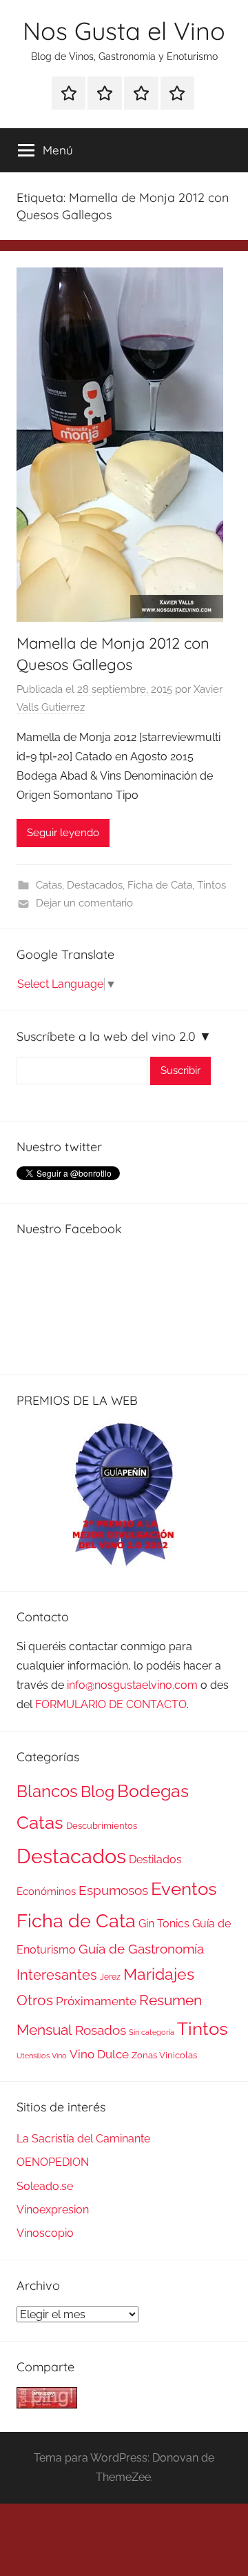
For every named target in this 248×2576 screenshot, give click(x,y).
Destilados (155, 1859)
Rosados (101, 2030)
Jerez (110, 1977)
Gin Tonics (164, 1924)
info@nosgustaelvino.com (132, 1685)
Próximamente (96, 2001)
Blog (97, 1792)
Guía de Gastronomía (141, 1949)
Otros (35, 2000)
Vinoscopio (45, 2233)
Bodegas (153, 1791)
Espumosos (113, 1890)
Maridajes (159, 1974)
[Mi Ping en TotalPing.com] (47, 2405)
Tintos (211, 885)
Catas (49, 885)
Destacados (95, 885)
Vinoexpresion (53, 2210)
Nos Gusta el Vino (124, 31)
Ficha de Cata (160, 885)
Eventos (184, 1889)
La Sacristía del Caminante (83, 2139)
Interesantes (57, 1975)
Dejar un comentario (84, 903)
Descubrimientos (102, 1826)
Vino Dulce (99, 2054)
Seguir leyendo (63, 833)
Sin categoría (152, 2032)
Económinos (46, 1891)
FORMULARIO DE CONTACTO (111, 1704)
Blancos (47, 1792)
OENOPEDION (53, 2162)
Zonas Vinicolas (164, 2055)
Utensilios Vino (42, 2056)
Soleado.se (45, 2186)
